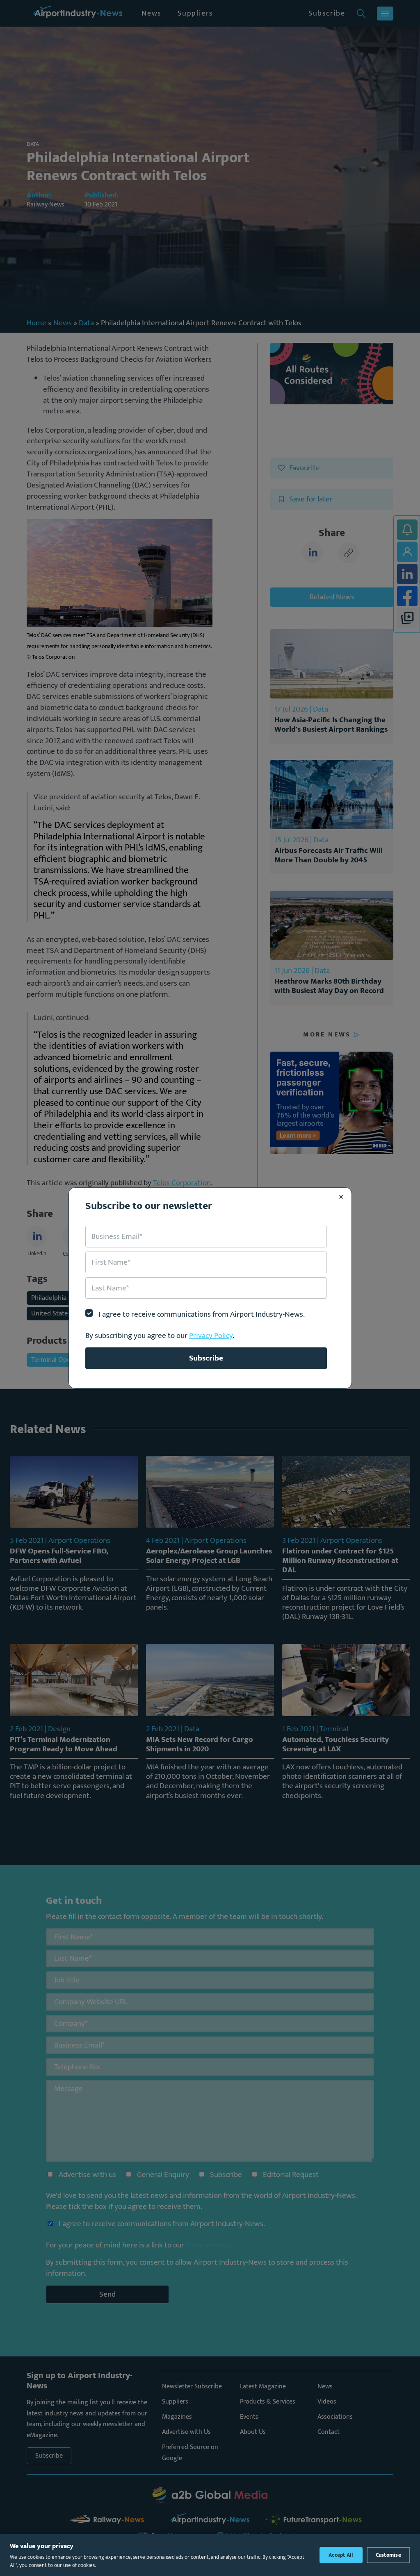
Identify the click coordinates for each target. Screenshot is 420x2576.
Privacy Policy (211, 1336)
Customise (388, 2555)
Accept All (341, 2555)
